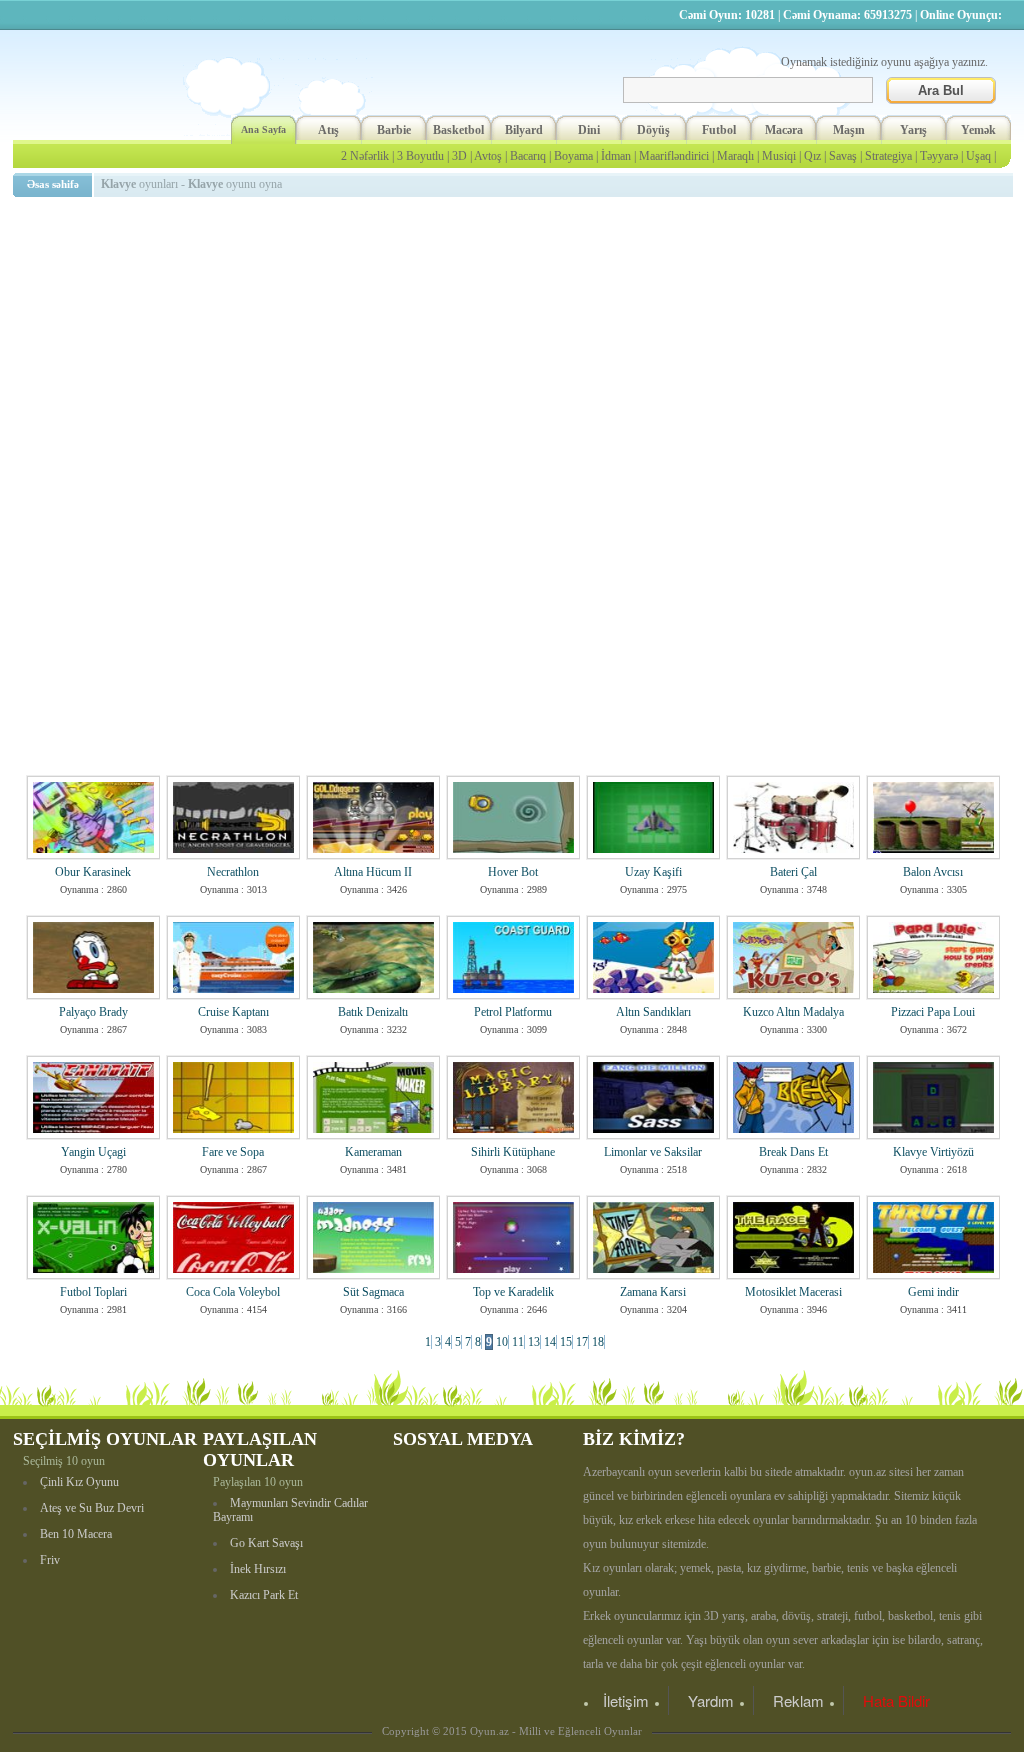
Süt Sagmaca (373, 1292)
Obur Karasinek (93, 872)
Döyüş (653, 130)
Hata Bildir (896, 1700)
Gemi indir (933, 1292)
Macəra (784, 130)
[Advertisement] (516, 345)
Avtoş (488, 156)
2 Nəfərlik (365, 156)
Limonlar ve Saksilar (653, 1152)
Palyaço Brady (93, 1012)
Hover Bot (513, 872)
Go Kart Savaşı (266, 1543)
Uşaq (978, 156)
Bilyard (524, 130)
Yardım (711, 1700)
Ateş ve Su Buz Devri (92, 1508)
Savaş (843, 156)
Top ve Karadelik (513, 1292)
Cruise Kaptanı (233, 1012)
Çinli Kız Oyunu (79, 1482)
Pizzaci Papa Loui (933, 1012)
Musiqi (779, 156)
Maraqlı (735, 156)
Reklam (798, 1700)
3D (459, 156)
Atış (328, 130)
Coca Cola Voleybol (233, 1292)
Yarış (913, 130)
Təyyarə (939, 156)
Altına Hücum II (373, 872)
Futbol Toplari (93, 1292)
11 (518, 1342)
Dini (589, 130)
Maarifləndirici (674, 156)
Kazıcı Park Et (264, 1595)
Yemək (978, 130)
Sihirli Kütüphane (513, 1152)
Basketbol (458, 130)
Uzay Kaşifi (653, 872)
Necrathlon (233, 872)
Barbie (394, 130)
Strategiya (888, 156)
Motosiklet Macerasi (793, 1292)
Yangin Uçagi (93, 1152)
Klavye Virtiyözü (933, 1152)
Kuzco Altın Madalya (793, 1012)
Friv (50, 1560)
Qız (812, 156)
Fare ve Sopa (233, 1152)
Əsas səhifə (53, 184)
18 (598, 1342)
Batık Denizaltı (373, 1012)
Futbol (719, 130)
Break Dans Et (793, 1152)
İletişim (626, 1700)
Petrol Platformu (513, 1012)
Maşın (849, 130)
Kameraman (373, 1152)
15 (566, 1342)
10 (502, 1342)
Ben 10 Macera (76, 1534)
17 (582, 1342)
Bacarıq (528, 156)
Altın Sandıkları (653, 1012)
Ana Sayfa (263, 129)
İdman (616, 156)
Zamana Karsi (653, 1292)
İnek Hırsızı (258, 1569)
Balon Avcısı (933, 872)
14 (550, 1342)
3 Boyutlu (420, 156)
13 (534, 1342)
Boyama (573, 156)
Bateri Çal (793, 872)
